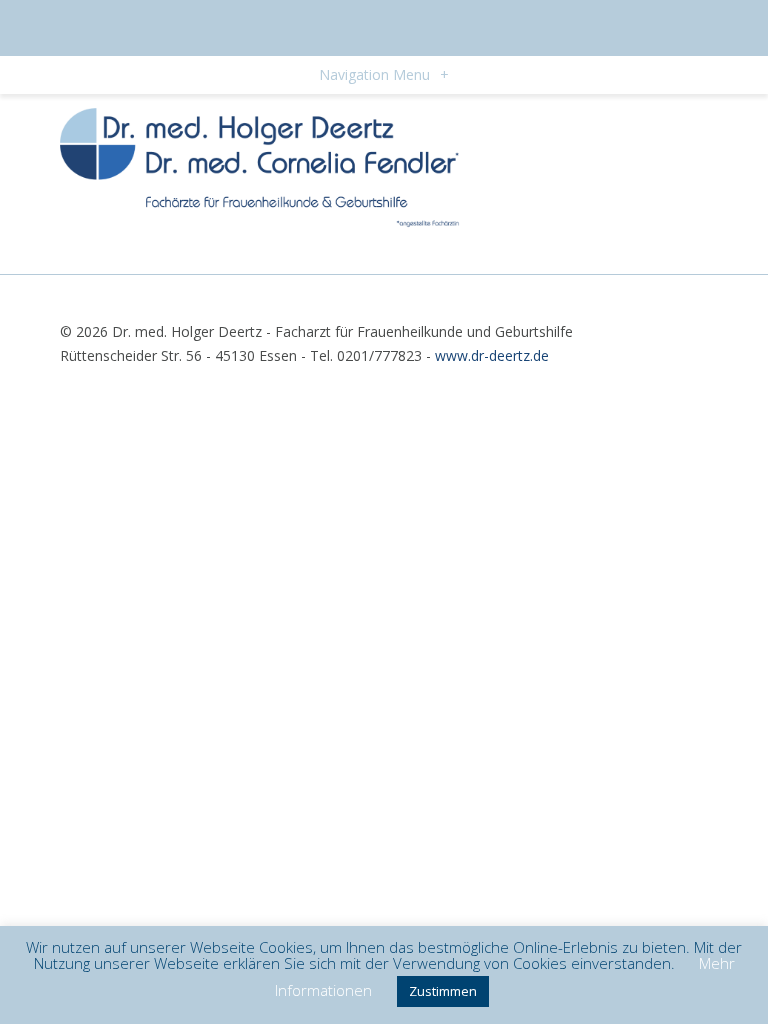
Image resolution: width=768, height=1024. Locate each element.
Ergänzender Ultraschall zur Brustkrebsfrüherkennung (232, 251)
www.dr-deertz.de (492, 355)
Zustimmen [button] (443, 991)
